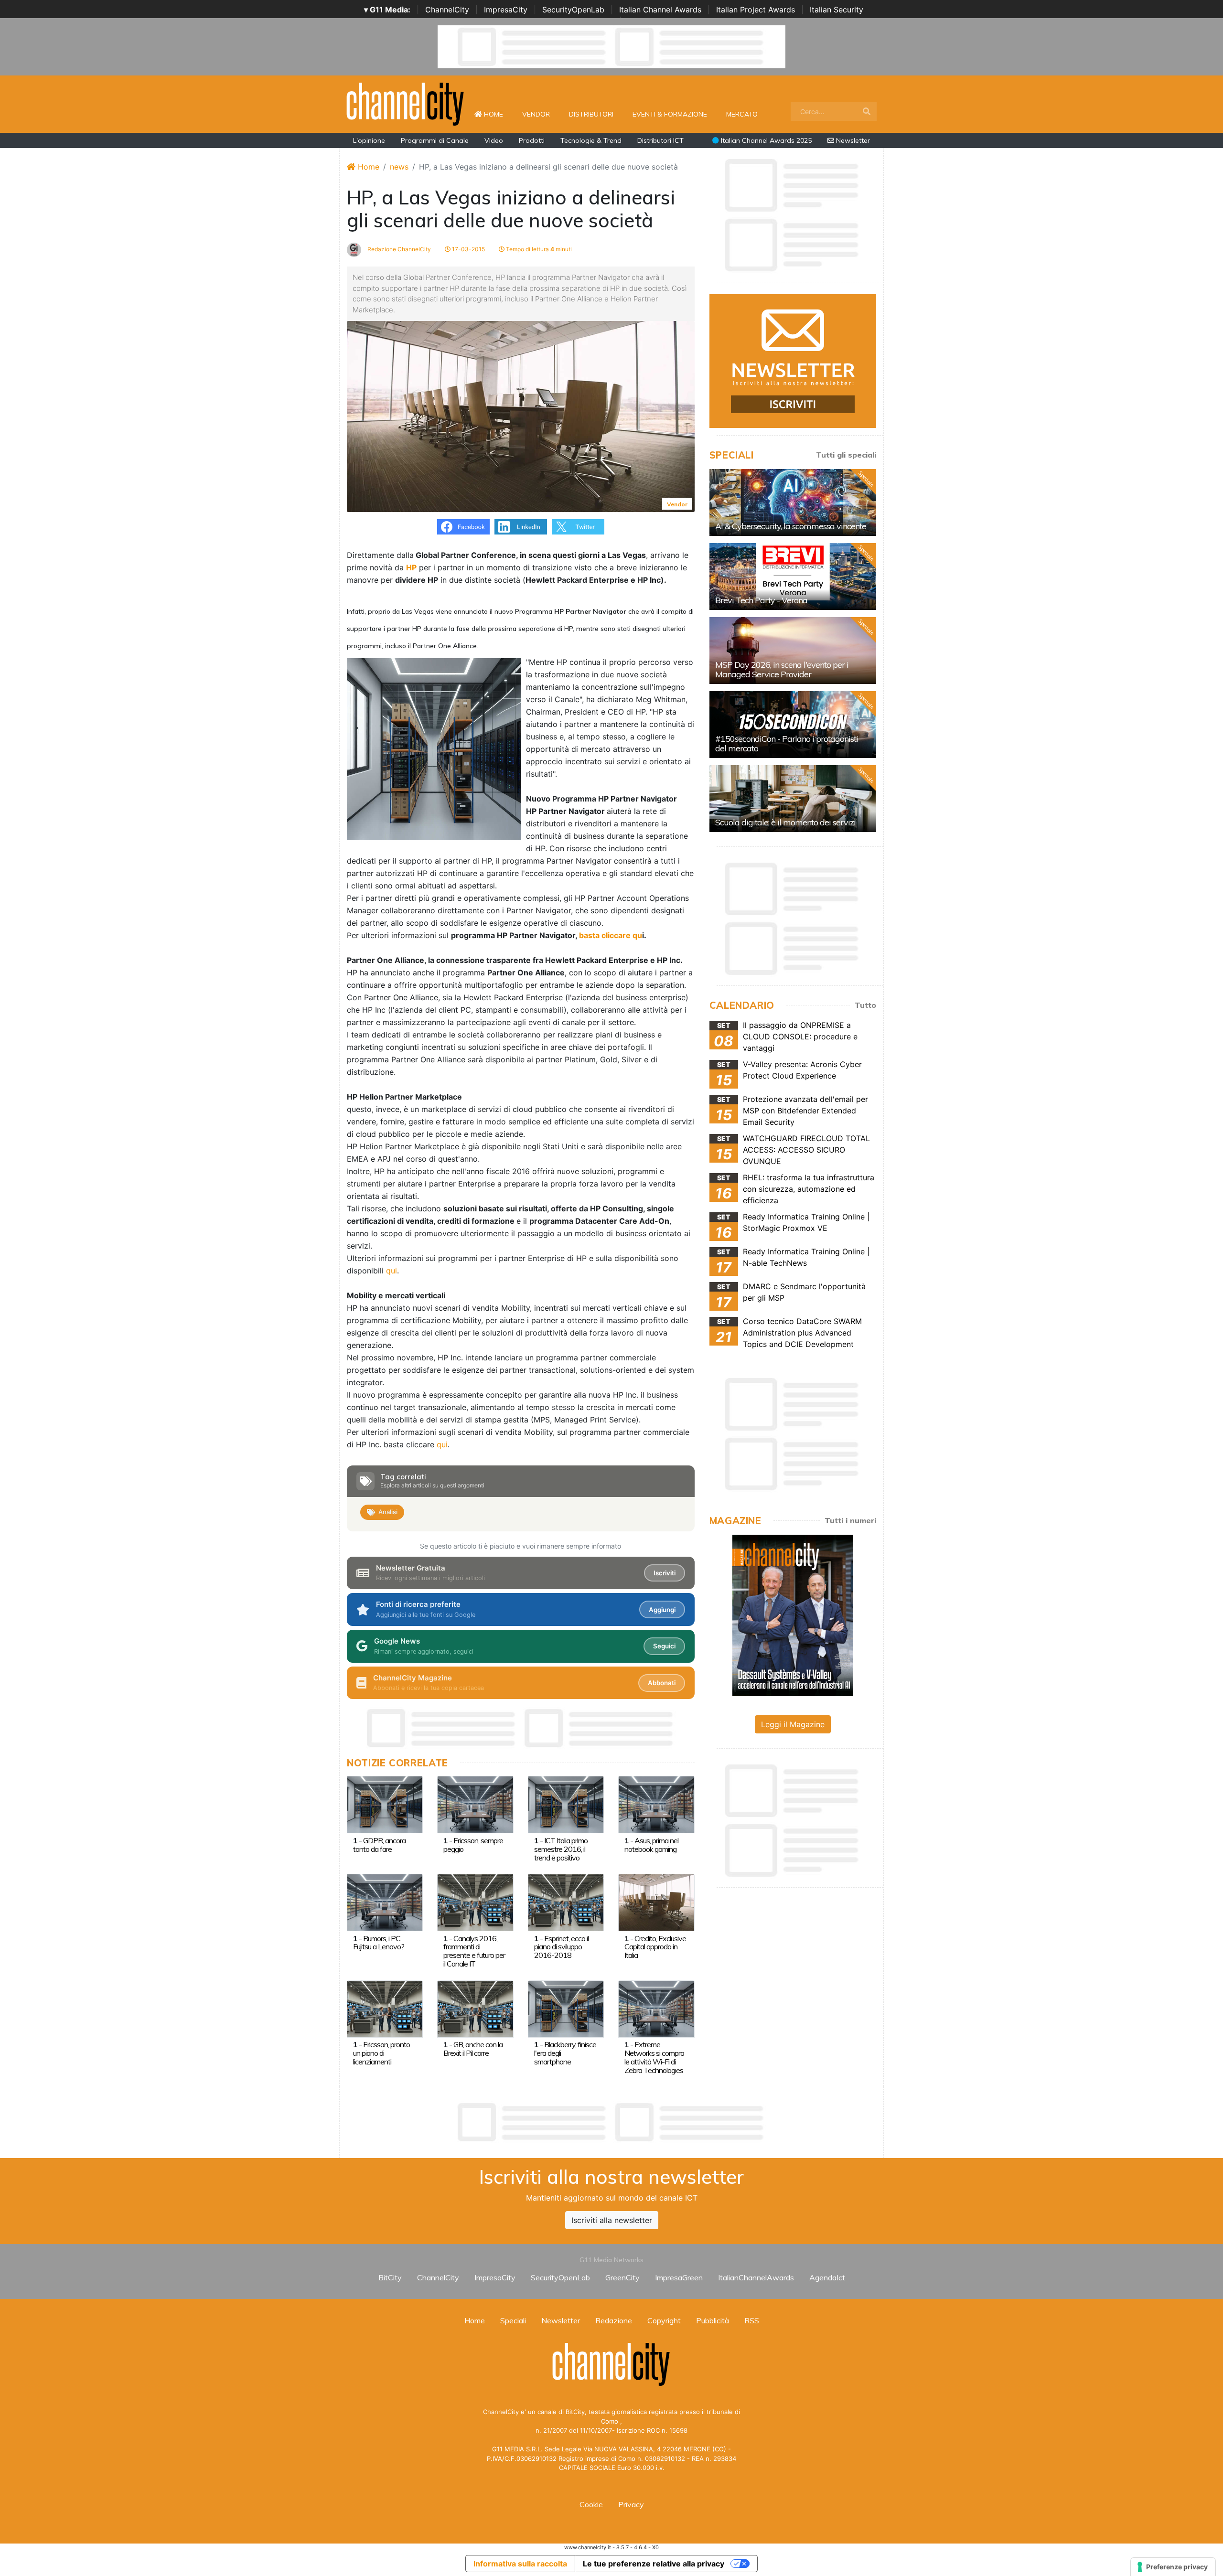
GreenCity (622, 2277)
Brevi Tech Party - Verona (761, 600)
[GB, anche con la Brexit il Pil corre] (475, 2008)
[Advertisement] (611, 2122)
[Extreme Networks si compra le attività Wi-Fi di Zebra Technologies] (656, 2008)
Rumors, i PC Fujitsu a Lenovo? (379, 1943)
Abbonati (662, 1683)
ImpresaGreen (679, 2277)
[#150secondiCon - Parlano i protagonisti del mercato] (793, 725)
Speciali (513, 2320)
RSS (752, 2320)
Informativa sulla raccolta (520, 2564)
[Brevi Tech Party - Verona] (793, 577)
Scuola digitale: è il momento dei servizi (785, 822)
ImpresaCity (506, 10)
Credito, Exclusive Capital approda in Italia (655, 1947)
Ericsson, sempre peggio (473, 1845)
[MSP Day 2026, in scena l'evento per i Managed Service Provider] (793, 651)
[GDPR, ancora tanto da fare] (385, 1804)
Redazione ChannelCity (398, 249)
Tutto (865, 1005)
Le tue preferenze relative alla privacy (654, 2564)
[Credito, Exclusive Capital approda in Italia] (656, 1902)
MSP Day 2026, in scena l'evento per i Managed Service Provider (782, 669)
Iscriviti (665, 1573)
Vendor (536, 114)
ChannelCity (447, 10)
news (399, 167)
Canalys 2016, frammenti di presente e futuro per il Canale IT (474, 1951)
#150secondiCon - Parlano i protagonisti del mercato (787, 743)
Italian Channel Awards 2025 (765, 140)
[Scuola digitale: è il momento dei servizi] (793, 799)
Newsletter (852, 140)
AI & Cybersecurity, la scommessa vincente (791, 526)
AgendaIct (827, 2277)
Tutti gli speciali (846, 455)
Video (494, 140)
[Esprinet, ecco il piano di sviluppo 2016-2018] (566, 1902)
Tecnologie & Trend (591, 140)
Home (497, 114)
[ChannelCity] (406, 103)
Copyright (664, 2320)
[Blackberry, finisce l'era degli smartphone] (566, 2008)
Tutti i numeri (850, 1520)
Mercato (742, 114)
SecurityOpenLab (573, 10)
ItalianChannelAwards (756, 2277)
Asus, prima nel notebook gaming (651, 1845)
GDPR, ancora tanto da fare (379, 1845)
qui (392, 1271)
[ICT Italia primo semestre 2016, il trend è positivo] (566, 1804)
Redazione (614, 2320)
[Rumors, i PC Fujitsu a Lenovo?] (385, 1902)
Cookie (591, 2504)
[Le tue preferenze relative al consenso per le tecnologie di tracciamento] (1173, 2567)
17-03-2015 (468, 249)
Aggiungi (662, 1610)
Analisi (388, 1512)
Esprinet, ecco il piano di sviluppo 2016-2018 (561, 1947)
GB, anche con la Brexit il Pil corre (473, 2049)
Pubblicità (713, 2320)
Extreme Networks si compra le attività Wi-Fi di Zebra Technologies (654, 2057)
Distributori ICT (660, 140)
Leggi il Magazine (793, 1724)
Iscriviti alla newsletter (612, 2220)
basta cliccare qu (611, 935)
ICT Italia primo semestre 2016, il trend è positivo (561, 1849)
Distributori (591, 114)
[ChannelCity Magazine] (793, 1614)
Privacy (631, 2504)
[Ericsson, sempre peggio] (475, 1804)
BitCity (390, 2277)
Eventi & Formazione (670, 114)
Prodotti (532, 140)
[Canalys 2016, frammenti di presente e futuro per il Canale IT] (475, 1902)
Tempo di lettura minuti (538, 249)
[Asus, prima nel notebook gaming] (656, 1804)
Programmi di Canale (435, 140)
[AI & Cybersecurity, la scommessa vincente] (793, 502)
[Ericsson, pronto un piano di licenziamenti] (385, 2008)
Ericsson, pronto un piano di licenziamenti (381, 2053)
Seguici (664, 1646)
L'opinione (369, 140)
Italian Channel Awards (660, 10)
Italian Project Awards (756, 10)
